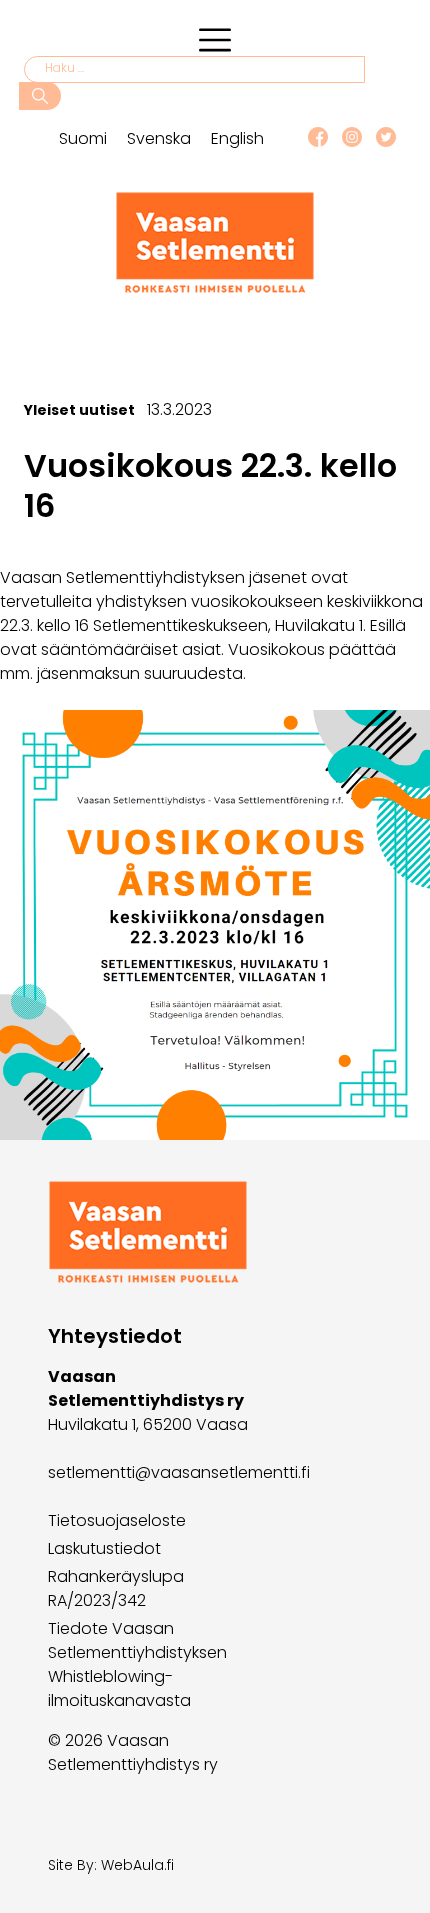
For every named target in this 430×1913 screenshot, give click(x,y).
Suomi (83, 138)
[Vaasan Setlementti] (215, 288)
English (237, 138)
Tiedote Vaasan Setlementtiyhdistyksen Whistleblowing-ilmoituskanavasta (137, 1664)
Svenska (159, 138)
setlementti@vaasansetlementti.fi (179, 1472)
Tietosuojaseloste (117, 1520)
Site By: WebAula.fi (111, 1865)
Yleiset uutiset (79, 410)
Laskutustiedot (104, 1548)
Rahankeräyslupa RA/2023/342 (116, 1588)
